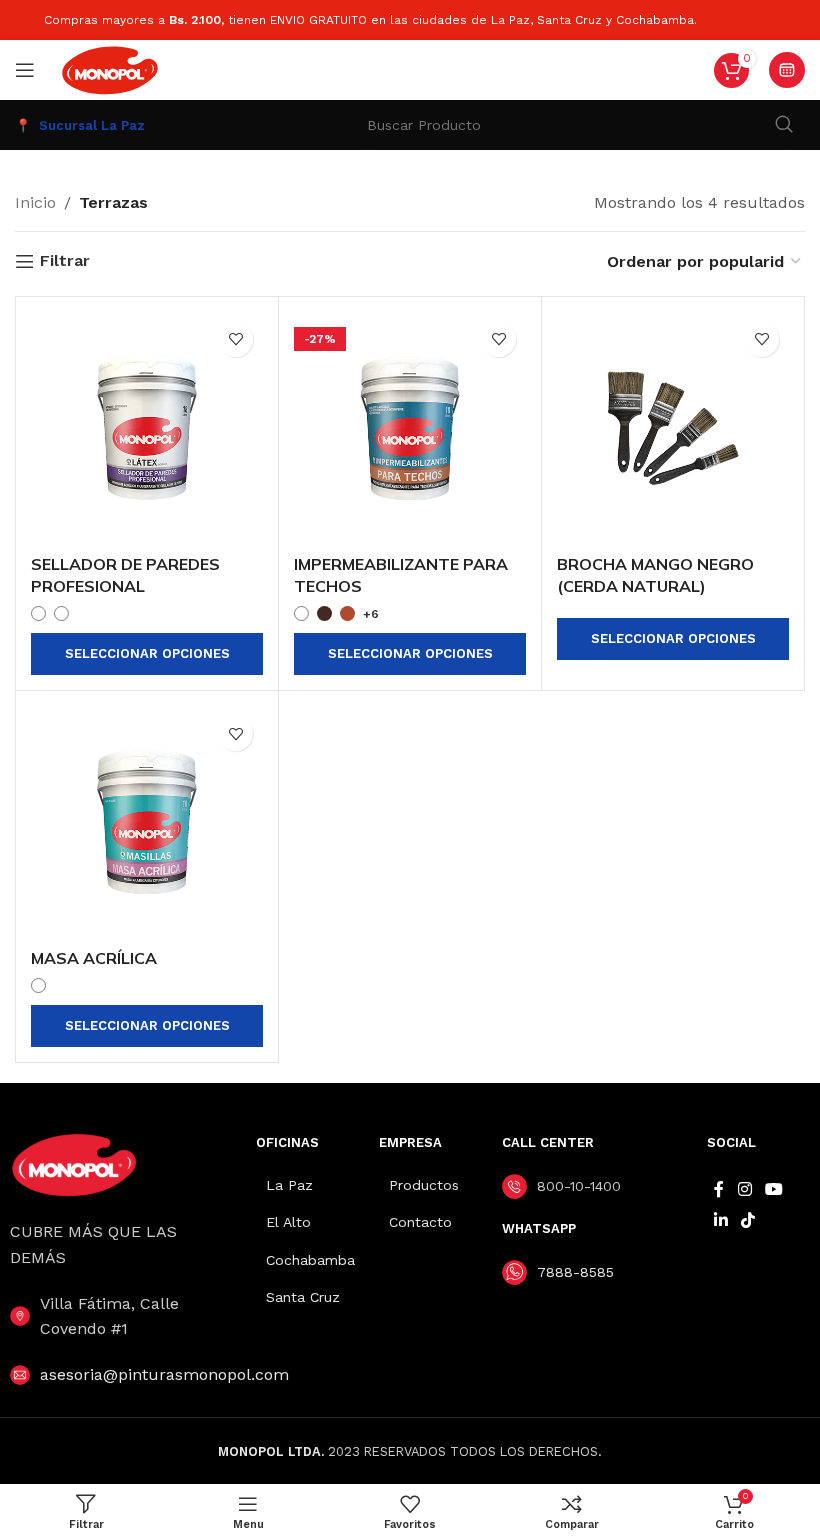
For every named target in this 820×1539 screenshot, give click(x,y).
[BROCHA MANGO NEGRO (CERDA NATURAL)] (673, 428)
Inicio (35, 202)
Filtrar (65, 261)
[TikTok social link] (747, 1220)
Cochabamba (310, 1260)
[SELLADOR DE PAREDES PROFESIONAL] (147, 428)
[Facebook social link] (719, 1189)
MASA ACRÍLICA (94, 958)
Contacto (420, 1222)
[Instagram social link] (744, 1189)
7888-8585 (575, 1272)
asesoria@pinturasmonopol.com (164, 1374)
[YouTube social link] (773, 1189)
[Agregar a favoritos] (235, 339)
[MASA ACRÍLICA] (147, 822)
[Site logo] (110, 68)
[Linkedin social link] (720, 1220)
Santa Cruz (303, 1297)
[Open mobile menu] (25, 70)
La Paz (289, 1185)
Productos (424, 1185)
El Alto (288, 1222)
